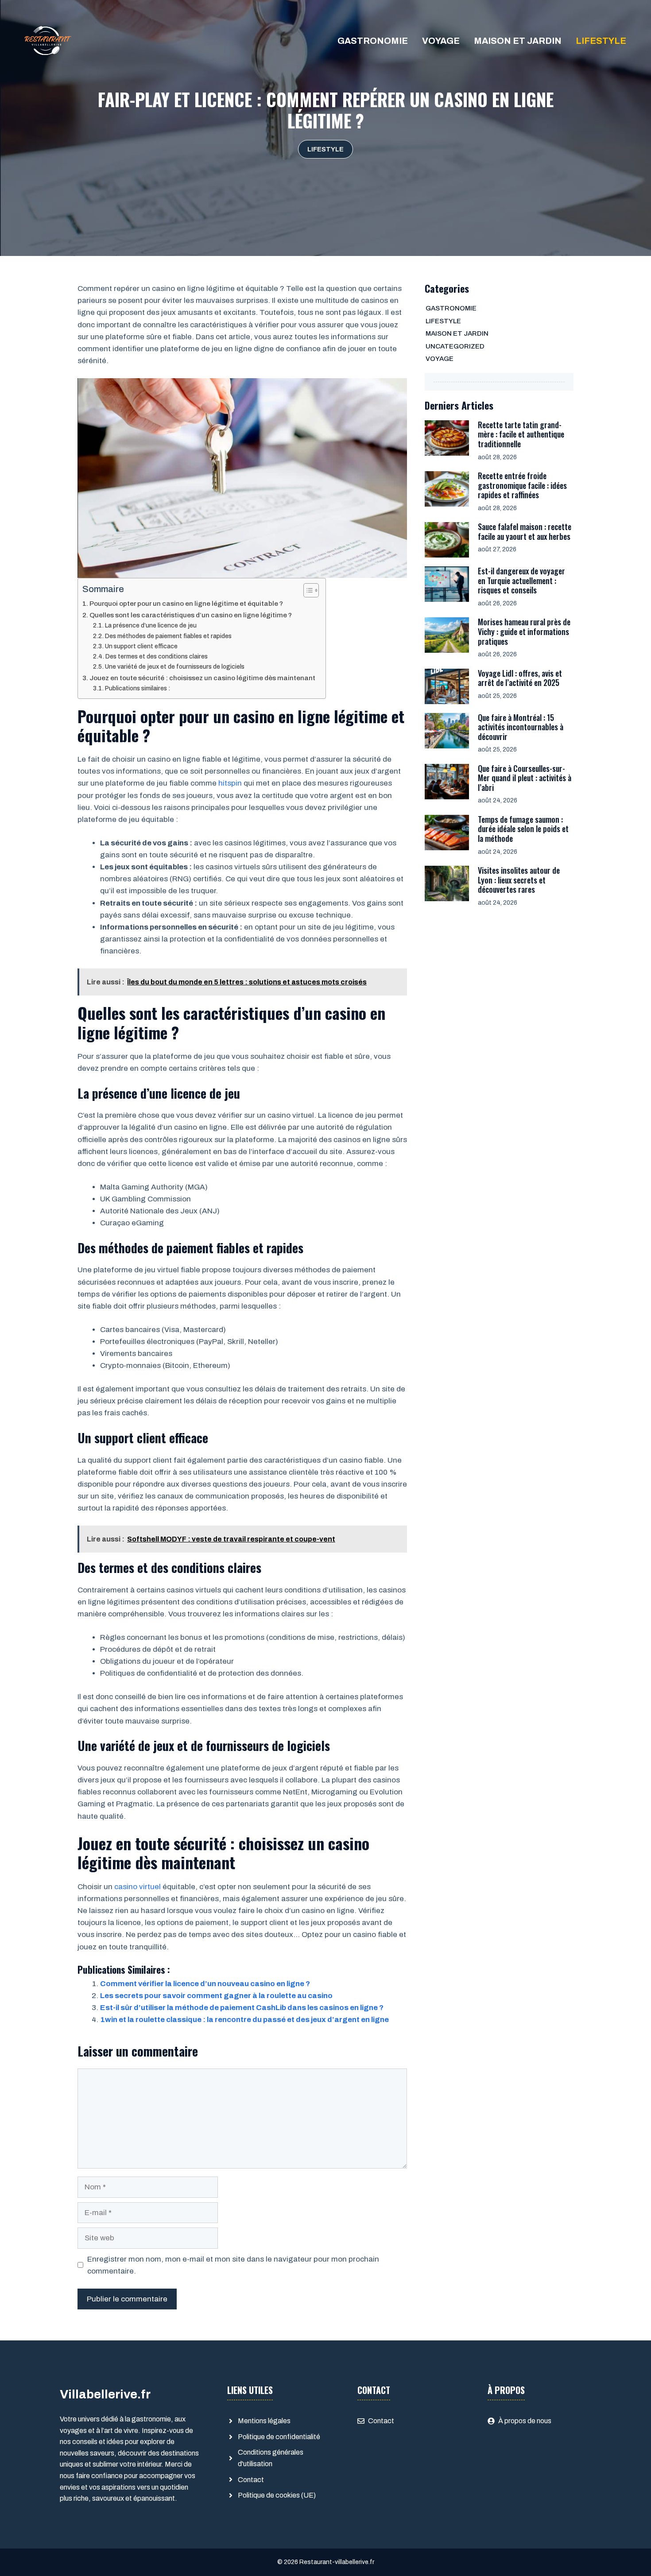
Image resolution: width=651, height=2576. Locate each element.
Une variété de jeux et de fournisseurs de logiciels (175, 667)
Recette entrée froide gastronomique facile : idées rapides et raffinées (522, 485)
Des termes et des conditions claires (157, 657)
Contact (251, 2480)
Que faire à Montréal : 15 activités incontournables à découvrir (521, 727)
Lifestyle (601, 41)
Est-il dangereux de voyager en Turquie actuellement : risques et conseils (521, 580)
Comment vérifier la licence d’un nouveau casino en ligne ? (205, 1984)
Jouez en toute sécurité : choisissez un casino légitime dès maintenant (203, 678)
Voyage (441, 41)
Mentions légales (264, 2421)
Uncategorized (455, 346)
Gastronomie (373, 41)
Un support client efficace (141, 646)
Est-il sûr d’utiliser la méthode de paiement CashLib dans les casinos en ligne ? (242, 2008)
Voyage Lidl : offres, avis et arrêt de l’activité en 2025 (520, 678)
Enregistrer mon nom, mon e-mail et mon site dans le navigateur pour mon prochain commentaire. (233, 2265)
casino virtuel (138, 1887)
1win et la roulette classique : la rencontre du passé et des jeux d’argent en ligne (244, 2020)
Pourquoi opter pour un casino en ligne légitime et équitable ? (187, 604)
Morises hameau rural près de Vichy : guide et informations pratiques (524, 631)
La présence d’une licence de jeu (151, 626)
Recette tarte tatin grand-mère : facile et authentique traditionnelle (521, 434)
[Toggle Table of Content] (307, 590)
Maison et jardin (518, 41)
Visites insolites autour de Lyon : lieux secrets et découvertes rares (519, 880)
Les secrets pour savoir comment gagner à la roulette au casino (216, 1996)
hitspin (230, 783)
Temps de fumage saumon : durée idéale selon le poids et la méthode (523, 829)
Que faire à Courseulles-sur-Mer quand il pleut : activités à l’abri (525, 778)
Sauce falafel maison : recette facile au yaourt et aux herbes (525, 531)
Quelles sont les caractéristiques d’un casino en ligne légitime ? (191, 615)
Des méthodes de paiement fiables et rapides (169, 636)
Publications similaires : (138, 688)
